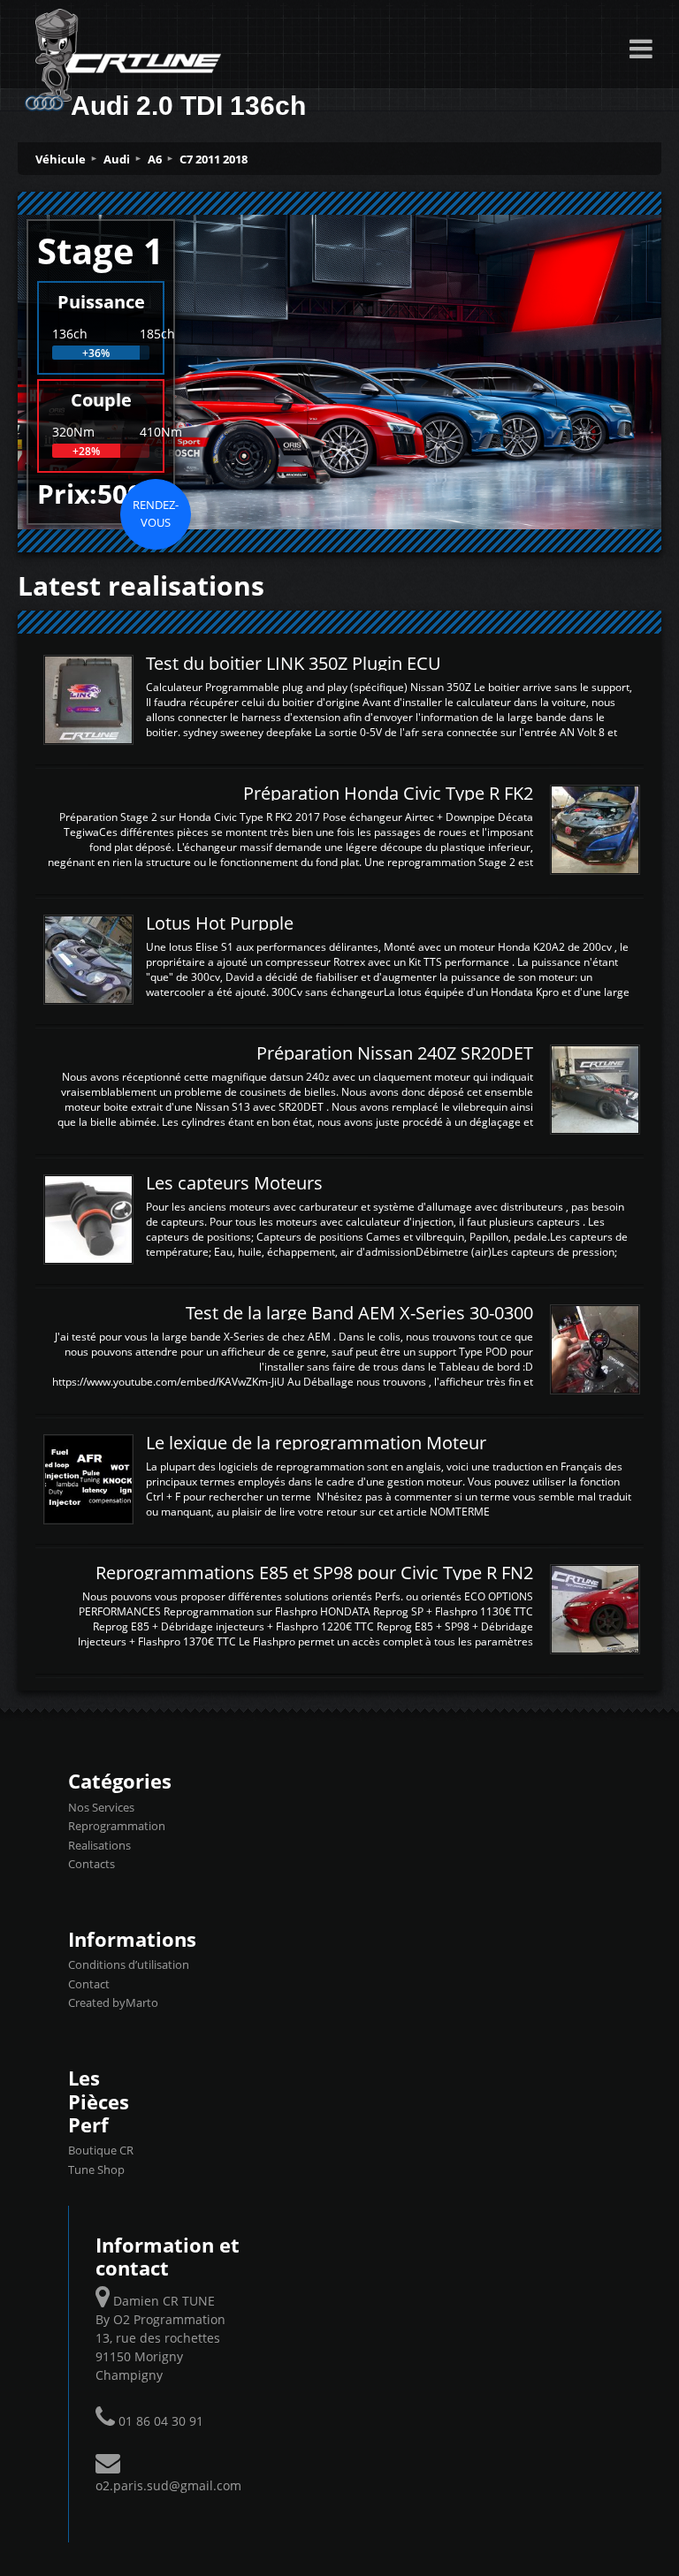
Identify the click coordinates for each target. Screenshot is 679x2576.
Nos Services (101, 1807)
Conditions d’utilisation (129, 1964)
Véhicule (61, 159)
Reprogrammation (117, 1826)
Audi (117, 159)
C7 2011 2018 (214, 159)
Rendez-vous (156, 513)
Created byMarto (113, 2002)
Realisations (99, 1845)
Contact (89, 1984)
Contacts (92, 1864)
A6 (155, 159)
